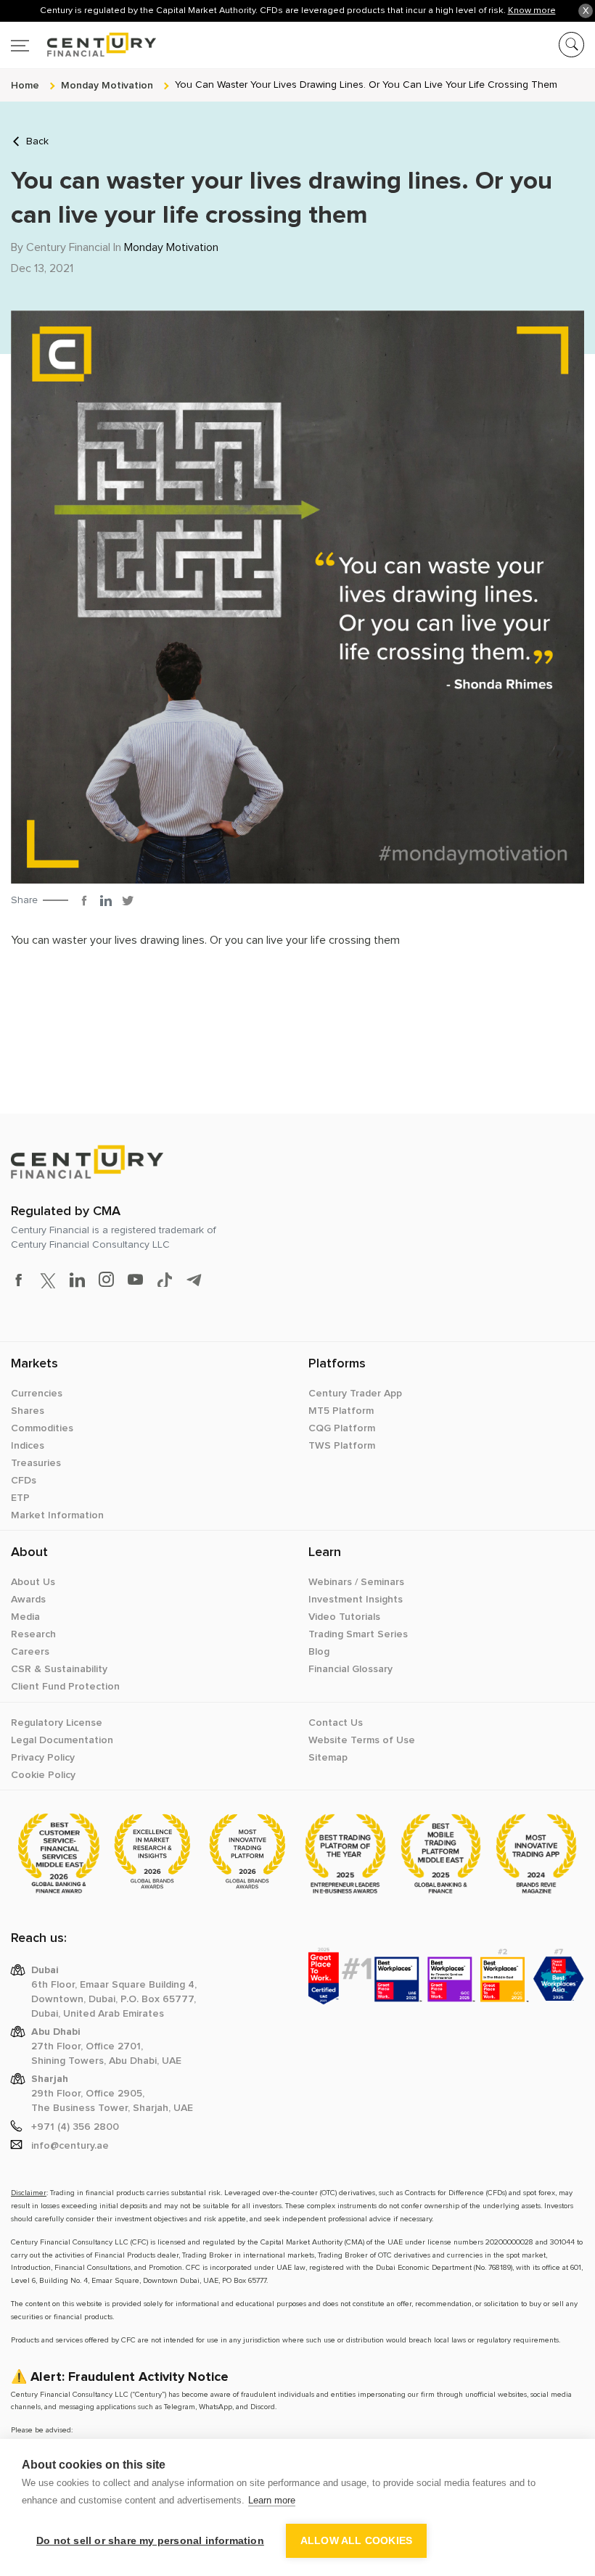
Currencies (37, 1394)
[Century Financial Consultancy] (83, 42)
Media (25, 1617)
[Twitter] (128, 900)
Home (25, 85)
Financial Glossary (350, 1669)
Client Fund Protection (65, 1687)
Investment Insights (356, 1600)
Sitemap (328, 1758)
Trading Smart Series (358, 1634)
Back (37, 141)
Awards (28, 1600)
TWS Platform (342, 1446)
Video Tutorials (344, 1617)
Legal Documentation (62, 1740)
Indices (28, 1446)
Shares (28, 1411)
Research (33, 1634)
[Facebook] (84, 900)
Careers (30, 1652)
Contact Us (336, 1723)
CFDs (24, 1481)
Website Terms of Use (362, 1740)
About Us (33, 1582)
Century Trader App (355, 1394)
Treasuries (36, 1463)
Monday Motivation (171, 247)
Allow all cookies (356, 2541)
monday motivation (107, 85)
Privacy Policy (43, 1758)
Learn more (272, 2500)
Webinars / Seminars (356, 1582)
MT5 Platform (341, 1411)
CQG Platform (342, 1428)
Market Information (57, 1515)
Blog (319, 1652)
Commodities (42, 1428)
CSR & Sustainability (59, 1669)
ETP (20, 1498)
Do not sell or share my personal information (150, 2541)
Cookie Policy (43, 1775)
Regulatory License (57, 1723)
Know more (532, 10)
